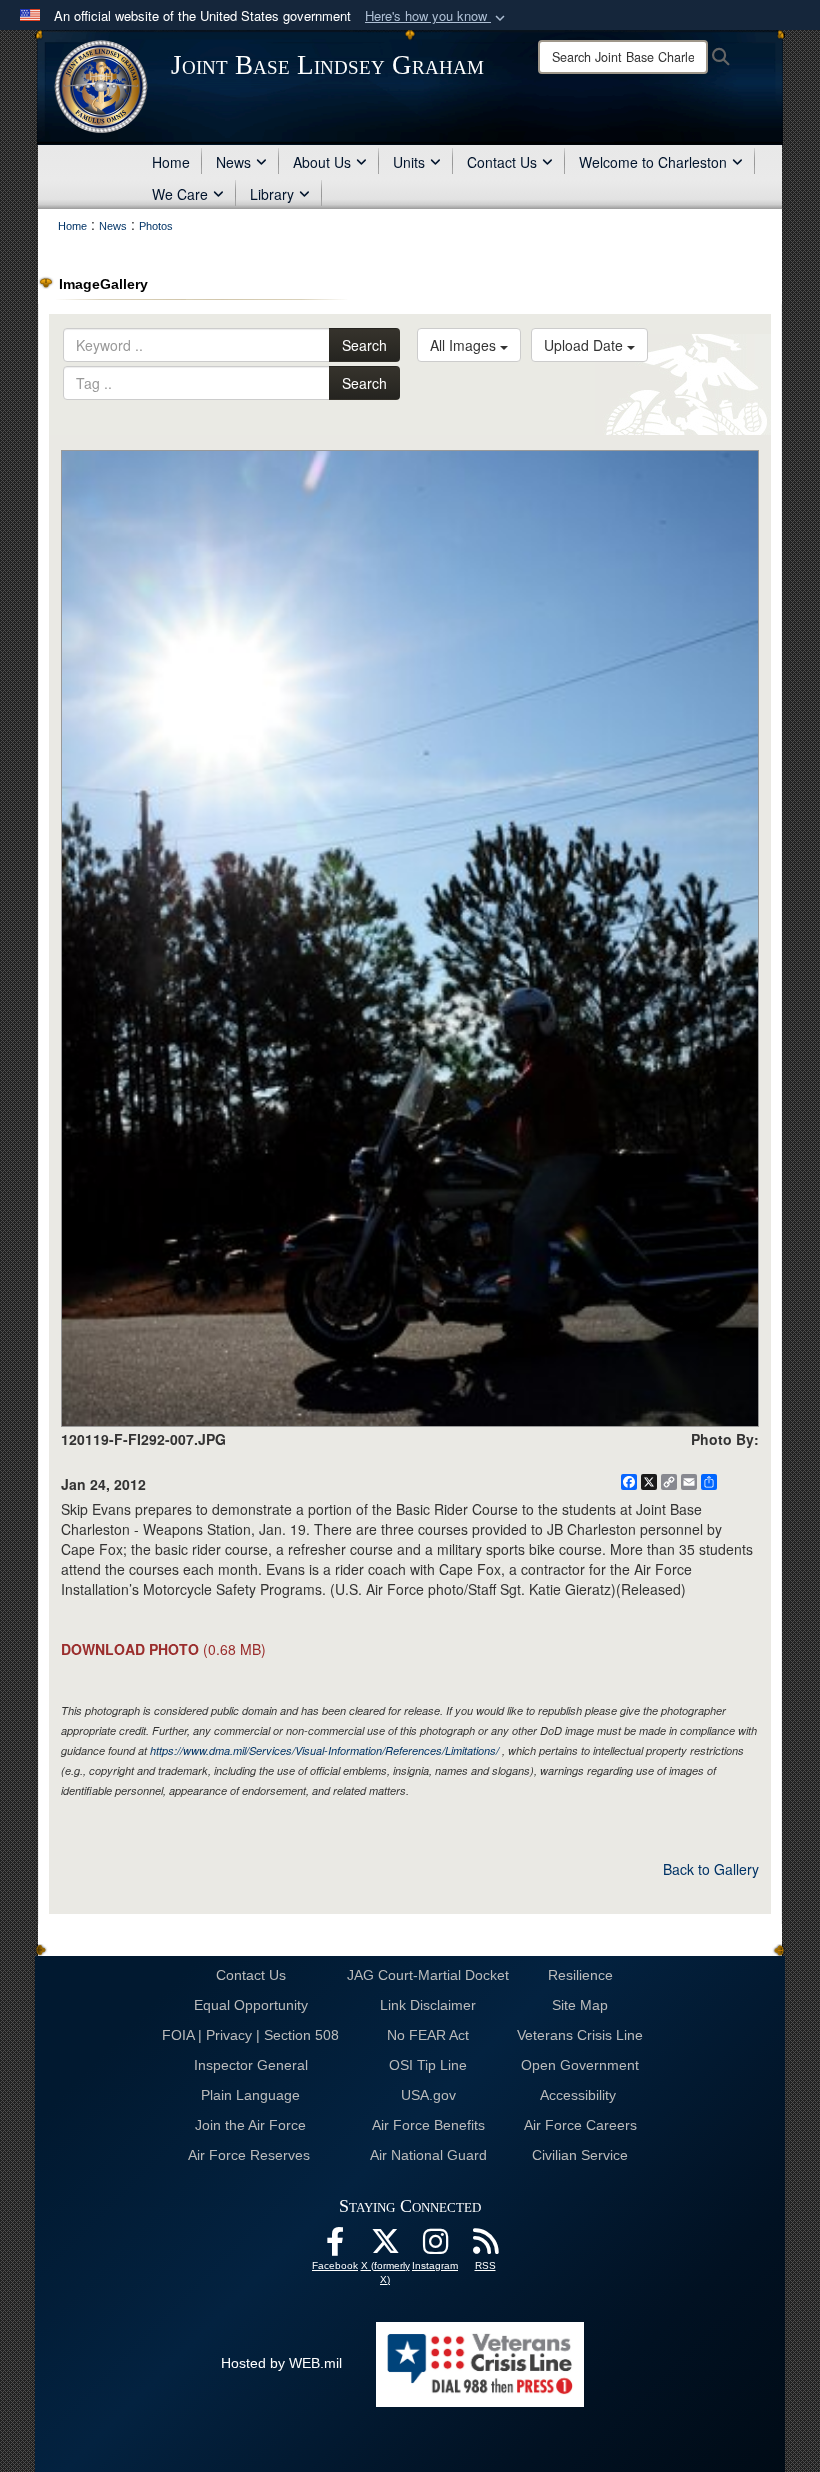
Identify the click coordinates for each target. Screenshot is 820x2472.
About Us (322, 162)
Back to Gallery (711, 1869)
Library (272, 194)
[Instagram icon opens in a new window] (435, 2247)
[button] (437, 16)
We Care (180, 194)
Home (171, 162)
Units (409, 162)
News (233, 162)
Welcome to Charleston (653, 162)
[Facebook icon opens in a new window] (335, 2247)
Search (364, 345)
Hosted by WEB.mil (281, 2363)
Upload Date (585, 345)
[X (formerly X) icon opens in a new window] (385, 2247)
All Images (465, 345)
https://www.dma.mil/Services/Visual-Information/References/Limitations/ (324, 1750)
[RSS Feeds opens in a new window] (485, 2247)
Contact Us (502, 162)
